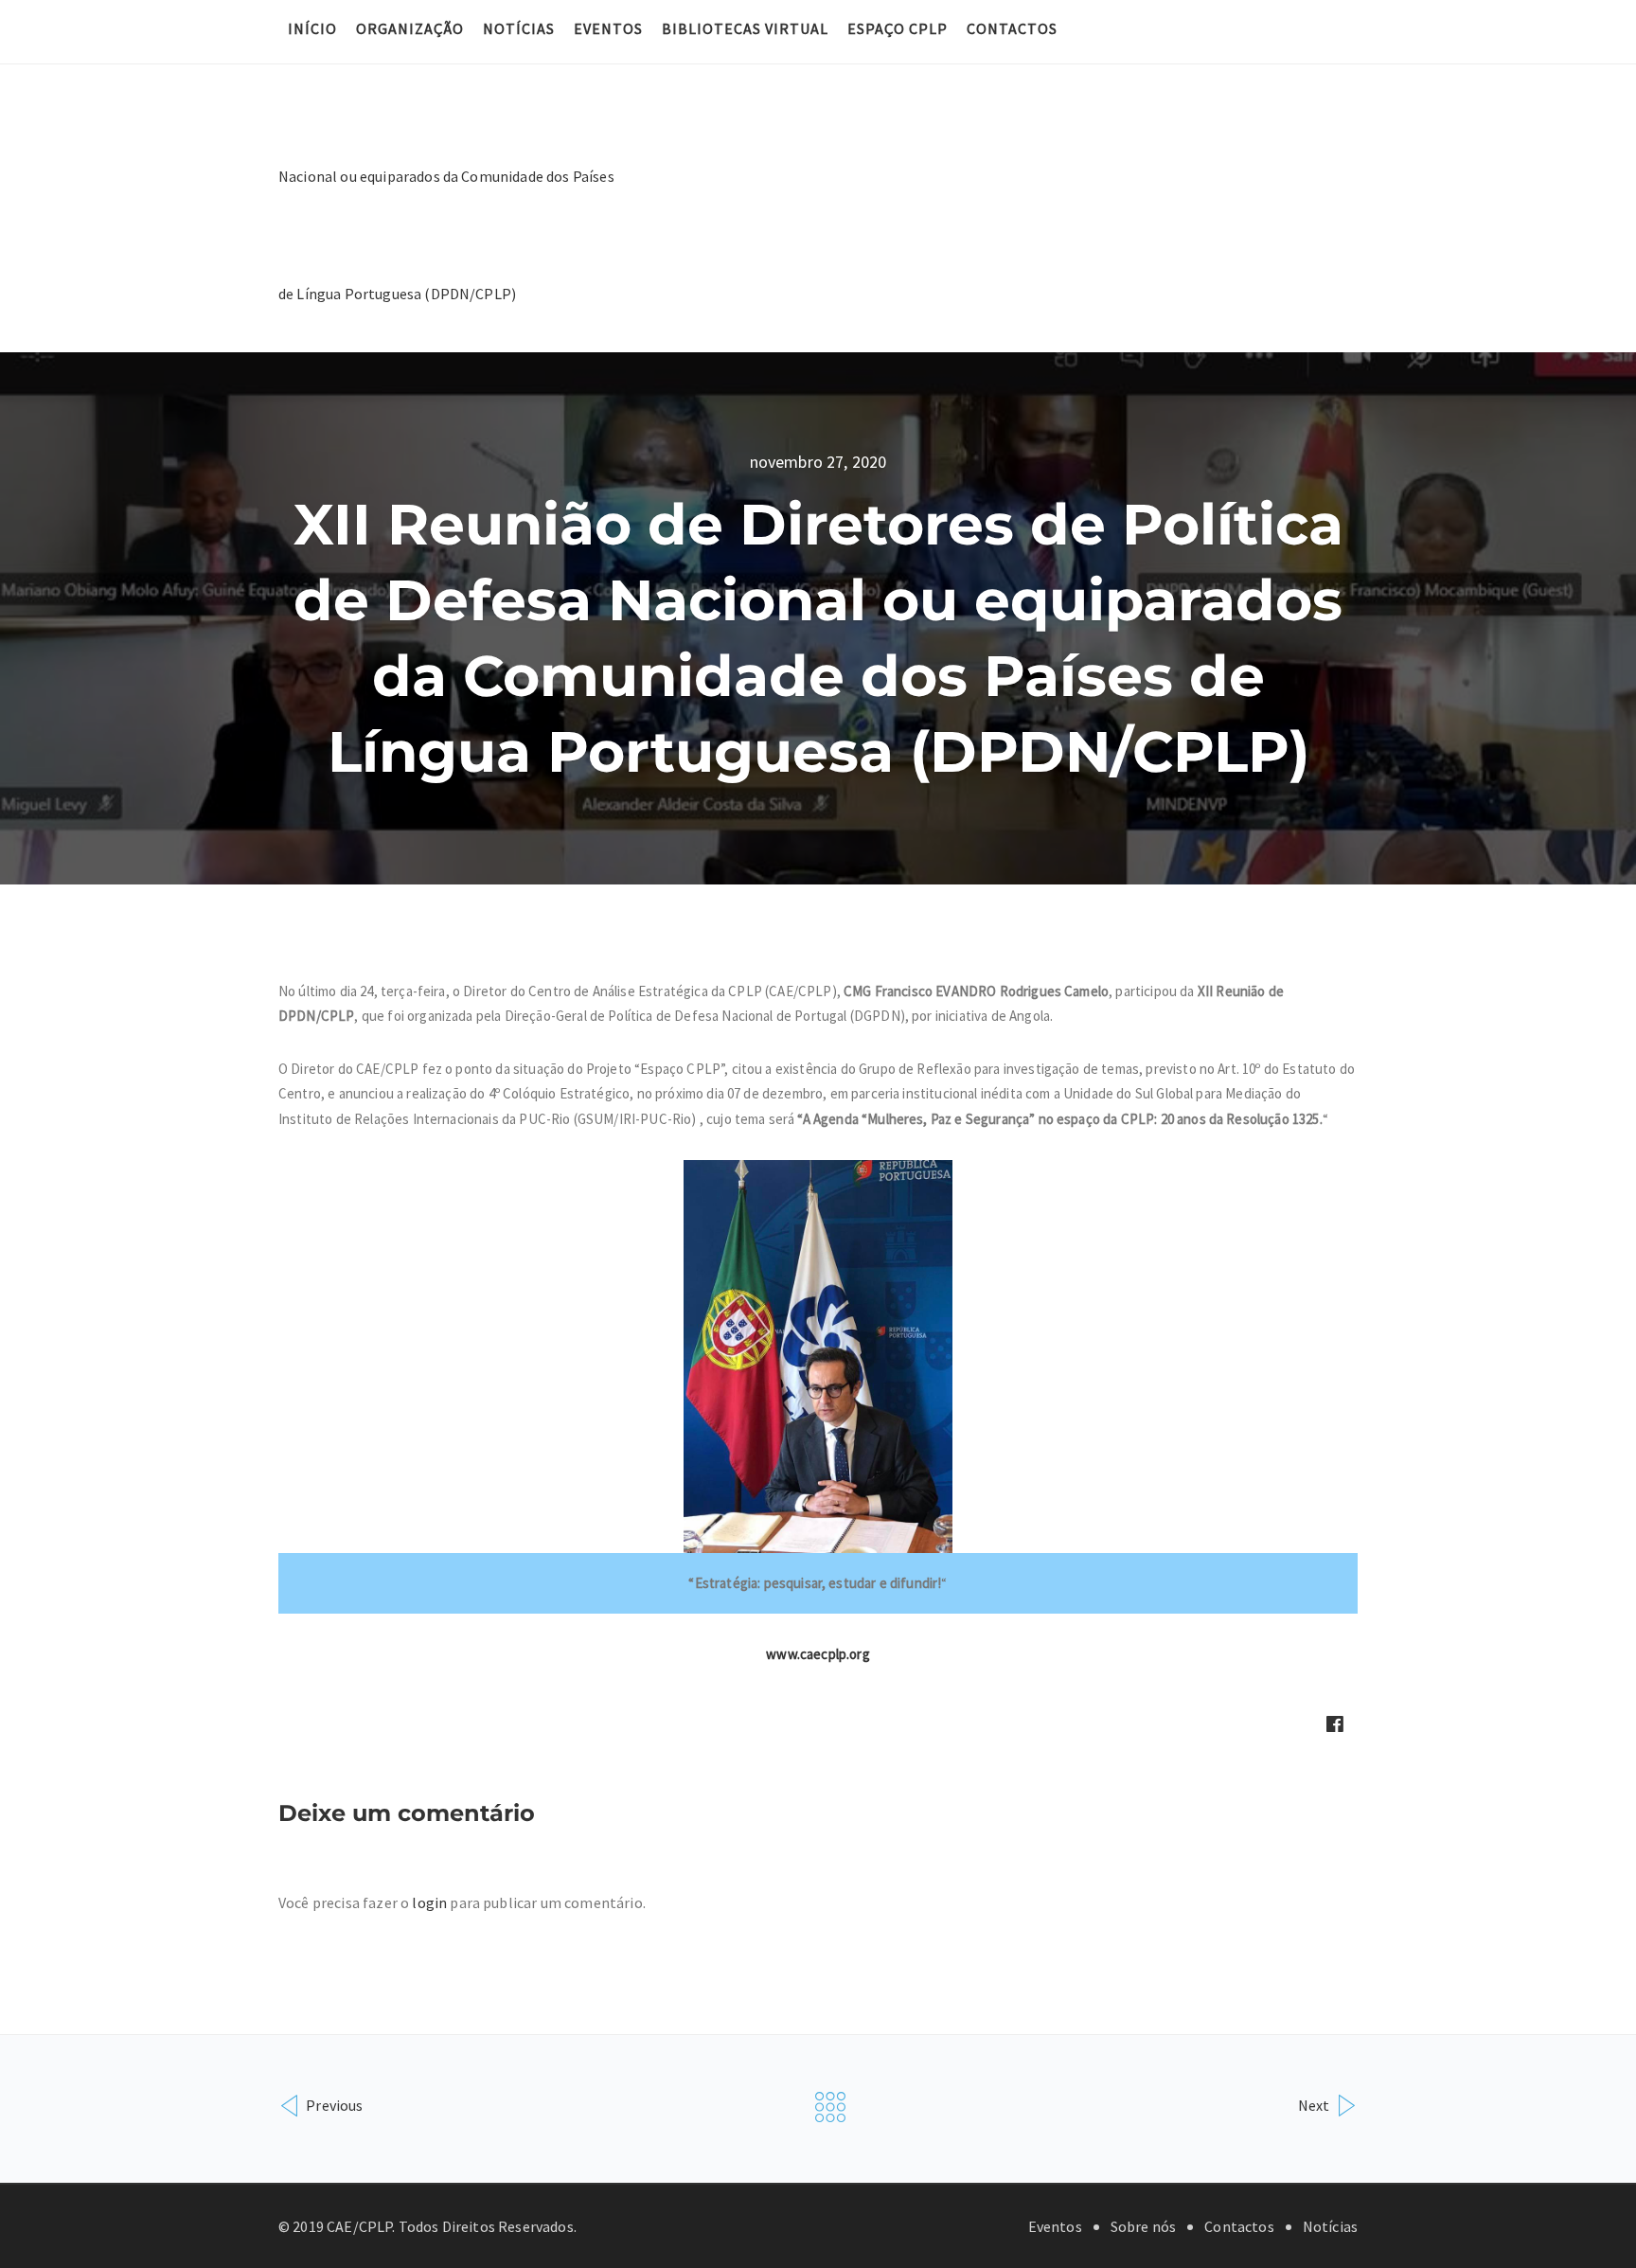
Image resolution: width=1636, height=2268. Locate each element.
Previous (333, 2105)
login (429, 1902)
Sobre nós (1143, 2226)
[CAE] (449, 174)
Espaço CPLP (898, 28)
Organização (410, 28)
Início (312, 28)
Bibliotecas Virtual (745, 28)
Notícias (519, 28)
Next (1316, 2105)
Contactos (1012, 28)
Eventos (608, 28)
